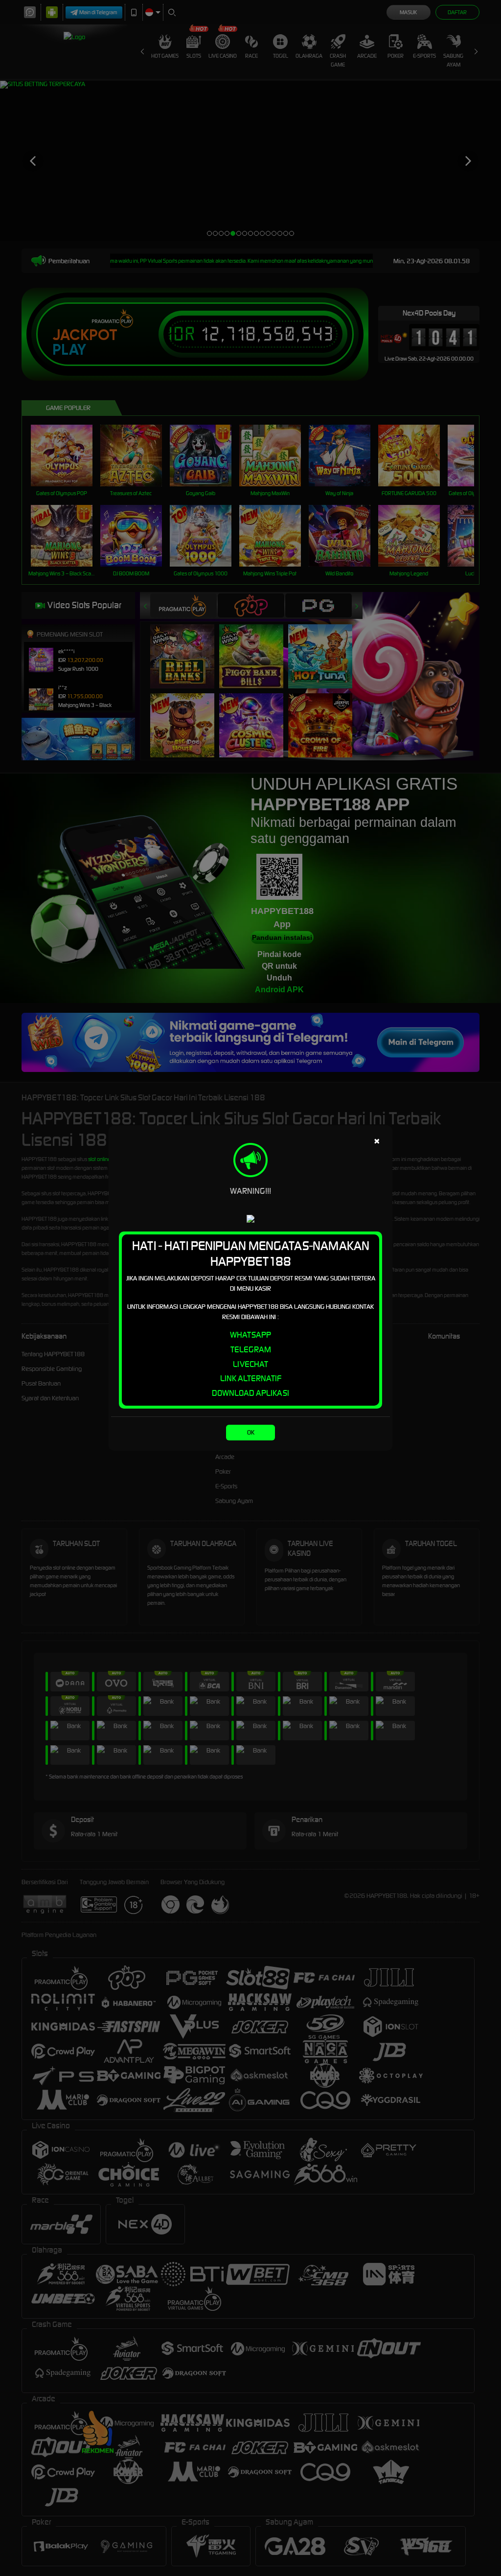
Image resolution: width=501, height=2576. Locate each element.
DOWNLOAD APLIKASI (250, 1393)
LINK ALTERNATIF (251, 1378)
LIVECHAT (250, 1364)
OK (251, 1432)
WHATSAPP (250, 1335)
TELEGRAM (251, 1349)
